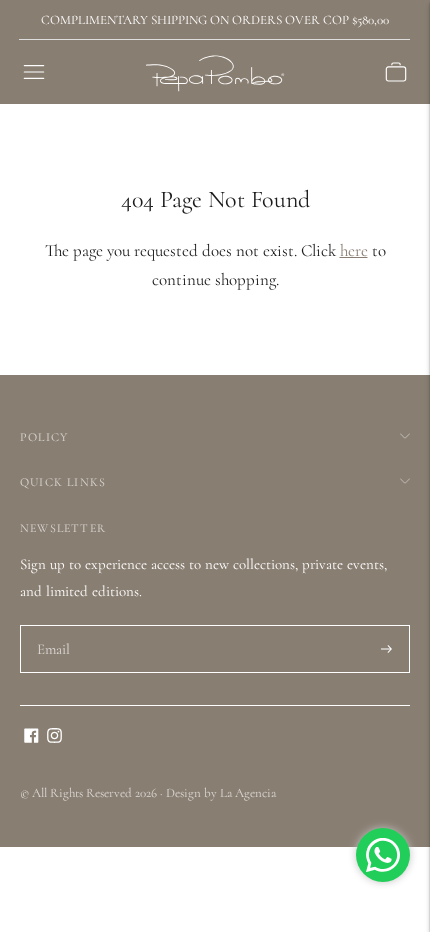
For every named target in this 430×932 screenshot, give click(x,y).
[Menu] (34, 72)
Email (54, 626)
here (354, 250)
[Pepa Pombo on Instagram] (54, 738)
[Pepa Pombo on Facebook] (31, 738)
